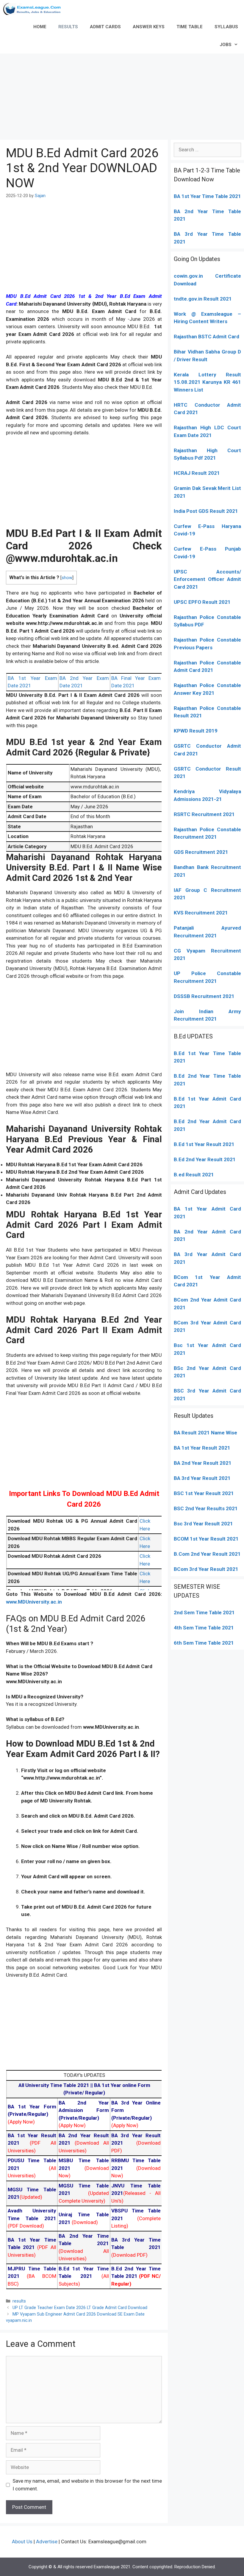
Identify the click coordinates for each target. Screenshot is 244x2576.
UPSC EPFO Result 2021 (202, 602)
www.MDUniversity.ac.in (34, 1602)
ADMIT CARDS (105, 27)
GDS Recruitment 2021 (201, 852)
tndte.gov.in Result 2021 (203, 299)
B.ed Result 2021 (194, 1175)
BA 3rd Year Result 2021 (202, 1478)
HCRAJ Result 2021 (197, 473)
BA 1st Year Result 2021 (202, 1448)
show (67, 578)
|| (56, 2085)
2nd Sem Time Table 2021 (204, 1612)
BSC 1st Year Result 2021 (204, 1493)
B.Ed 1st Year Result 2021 (204, 1144)
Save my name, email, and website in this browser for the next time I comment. (87, 2485)
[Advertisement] (122, 95)
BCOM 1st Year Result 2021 (206, 1539)
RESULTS (68, 27)
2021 (192, 1285)
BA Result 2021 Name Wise (205, 1433)
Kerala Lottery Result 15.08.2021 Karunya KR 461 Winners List (207, 382)
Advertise (47, 2542)
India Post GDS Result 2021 (206, 511)
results (19, 2301)
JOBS (226, 45)
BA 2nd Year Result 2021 (203, 1463)
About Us (22, 2542)
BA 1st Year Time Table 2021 (207, 196)
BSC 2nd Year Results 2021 (206, 1508)
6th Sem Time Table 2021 (204, 1643)
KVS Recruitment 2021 (201, 913)
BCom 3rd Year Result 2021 (206, 1569)
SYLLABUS (226, 27)
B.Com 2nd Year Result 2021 (207, 1554)
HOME (40, 27)
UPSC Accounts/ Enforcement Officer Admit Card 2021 (207, 579)
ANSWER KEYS (149, 27)
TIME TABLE (190, 27)
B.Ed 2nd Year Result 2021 (205, 1159)
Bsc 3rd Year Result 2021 (203, 1524)
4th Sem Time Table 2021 (204, 1628)
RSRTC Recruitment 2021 (204, 814)
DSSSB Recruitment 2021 (204, 996)
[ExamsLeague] (34, 9)
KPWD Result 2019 (196, 731)
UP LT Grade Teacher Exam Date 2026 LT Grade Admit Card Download (80, 2308)
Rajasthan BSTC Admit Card (207, 337)
